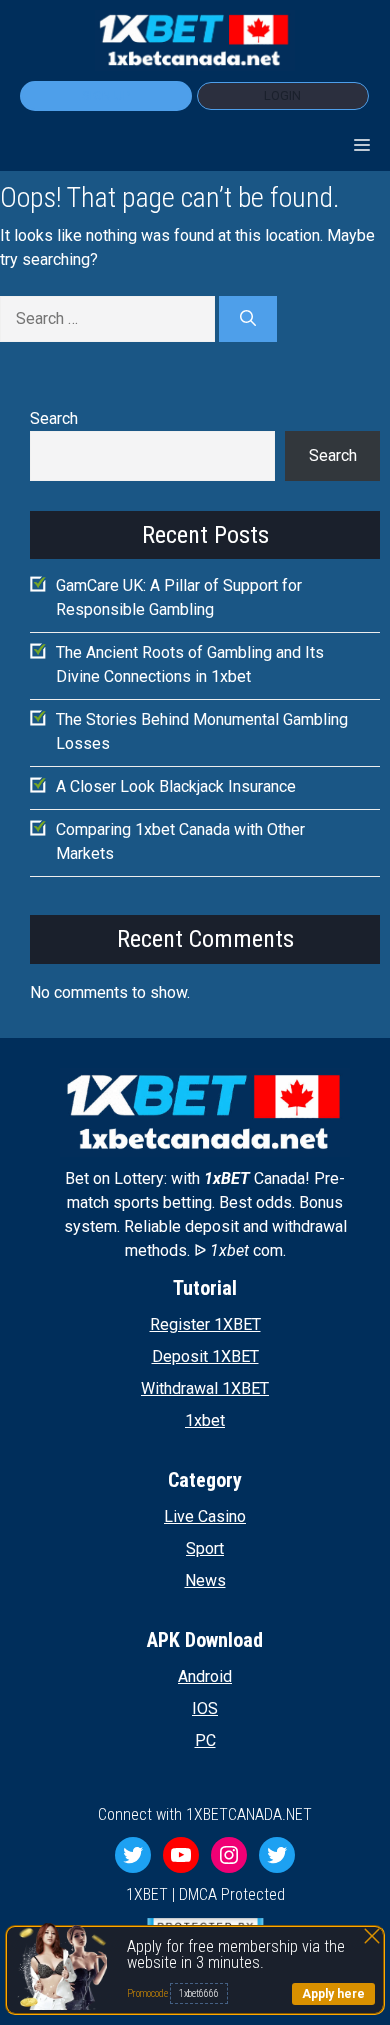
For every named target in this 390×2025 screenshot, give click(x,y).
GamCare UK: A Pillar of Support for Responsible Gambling (179, 597)
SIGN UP (106, 95)
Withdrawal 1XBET (205, 1388)
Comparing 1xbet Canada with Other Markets (180, 841)
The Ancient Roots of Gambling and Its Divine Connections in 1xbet (190, 664)
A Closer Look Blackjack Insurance (176, 786)
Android (205, 1676)
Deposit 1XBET (205, 1356)
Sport (205, 1548)
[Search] (248, 319)
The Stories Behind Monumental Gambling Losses (202, 731)
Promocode (148, 1993)
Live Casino (205, 1516)
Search (54, 418)
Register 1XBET (205, 1324)
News (205, 1580)
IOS (205, 1708)
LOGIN (282, 95)
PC (205, 1740)
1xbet (205, 1420)
